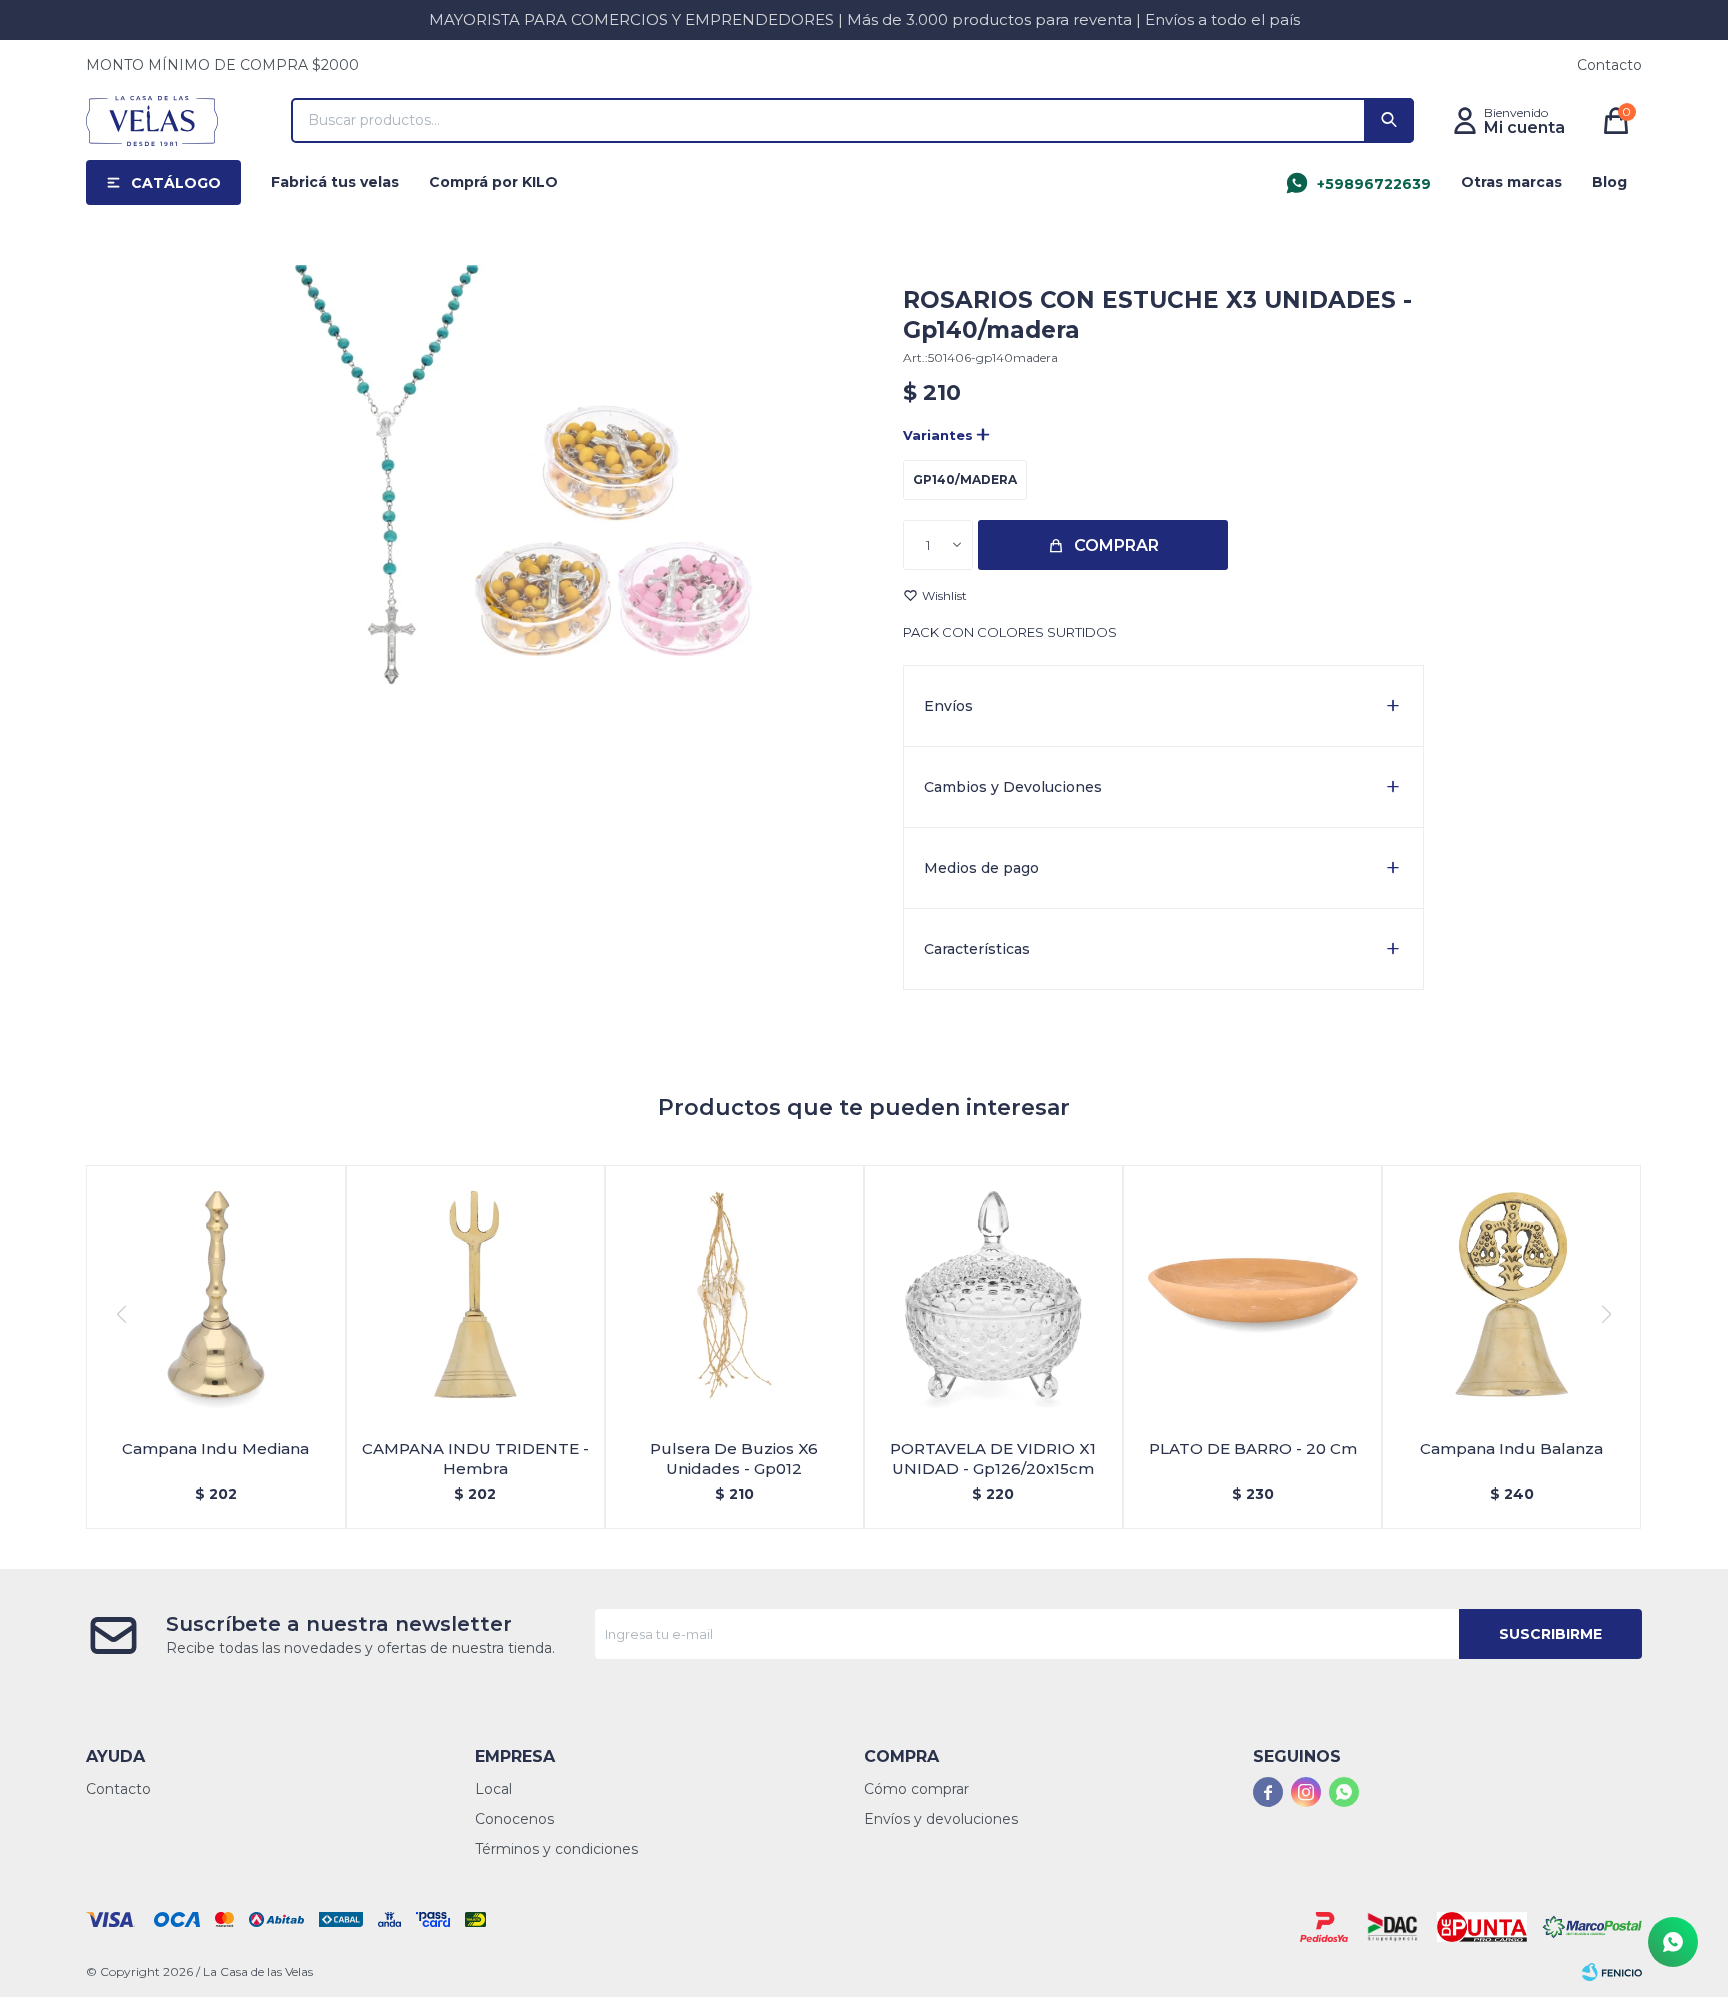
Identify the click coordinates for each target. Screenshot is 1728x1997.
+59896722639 (1374, 184)
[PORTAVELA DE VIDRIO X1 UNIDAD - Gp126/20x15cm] (993, 1294)
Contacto (1609, 65)
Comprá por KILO (493, 182)
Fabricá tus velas (335, 182)
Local (493, 1789)
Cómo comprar (916, 1789)
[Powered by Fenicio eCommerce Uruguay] (1612, 1972)
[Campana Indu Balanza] (1511, 1294)
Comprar (1116, 545)
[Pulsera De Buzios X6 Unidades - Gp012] (734, 1294)
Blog (1609, 182)
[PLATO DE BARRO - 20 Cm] (1252, 1294)
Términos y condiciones (556, 1849)
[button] (1389, 120)
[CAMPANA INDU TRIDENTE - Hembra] (475, 1294)
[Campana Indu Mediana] (215, 1294)
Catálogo (176, 183)
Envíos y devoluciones (941, 1819)
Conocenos (514, 1819)
